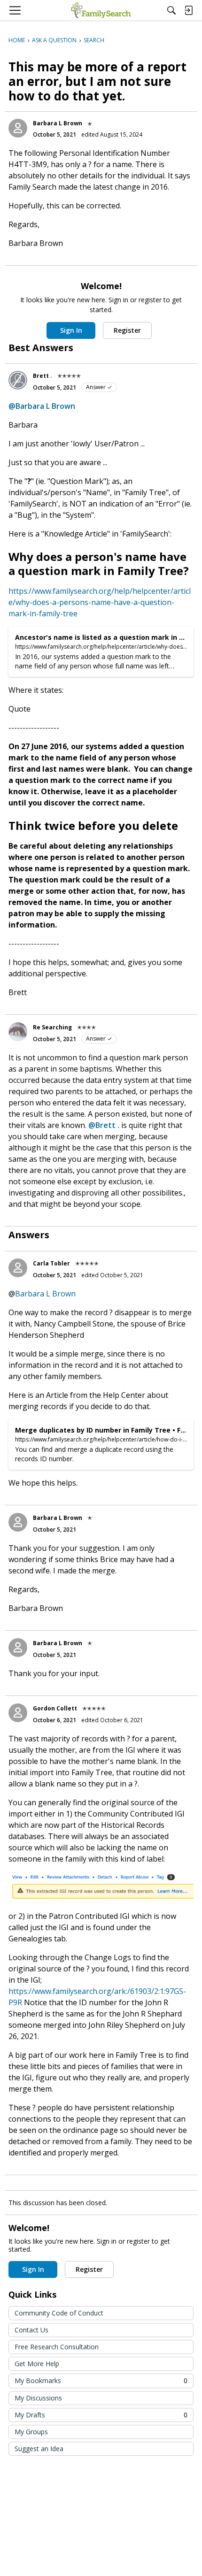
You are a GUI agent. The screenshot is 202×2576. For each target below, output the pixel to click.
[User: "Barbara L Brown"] (18, 128)
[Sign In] (188, 10)
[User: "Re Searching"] (18, 1032)
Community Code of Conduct (59, 2313)
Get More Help (37, 2364)
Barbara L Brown (58, 123)
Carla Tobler (51, 1263)
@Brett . (104, 1125)
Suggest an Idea (39, 2449)
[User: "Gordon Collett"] (18, 1713)
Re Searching (52, 1027)
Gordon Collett (55, 1708)
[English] (101, 10)
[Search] (171, 10)
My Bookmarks (101, 2380)
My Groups (31, 2432)
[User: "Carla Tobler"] (18, 1268)
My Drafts (101, 2415)
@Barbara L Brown (42, 406)
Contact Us (31, 2330)
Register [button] (127, 330)
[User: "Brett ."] (18, 380)
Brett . (43, 376)
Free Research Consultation (57, 2347)
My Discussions (38, 2398)
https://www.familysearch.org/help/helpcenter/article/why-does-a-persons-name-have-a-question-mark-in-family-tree (100, 602)
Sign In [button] (71, 330)
